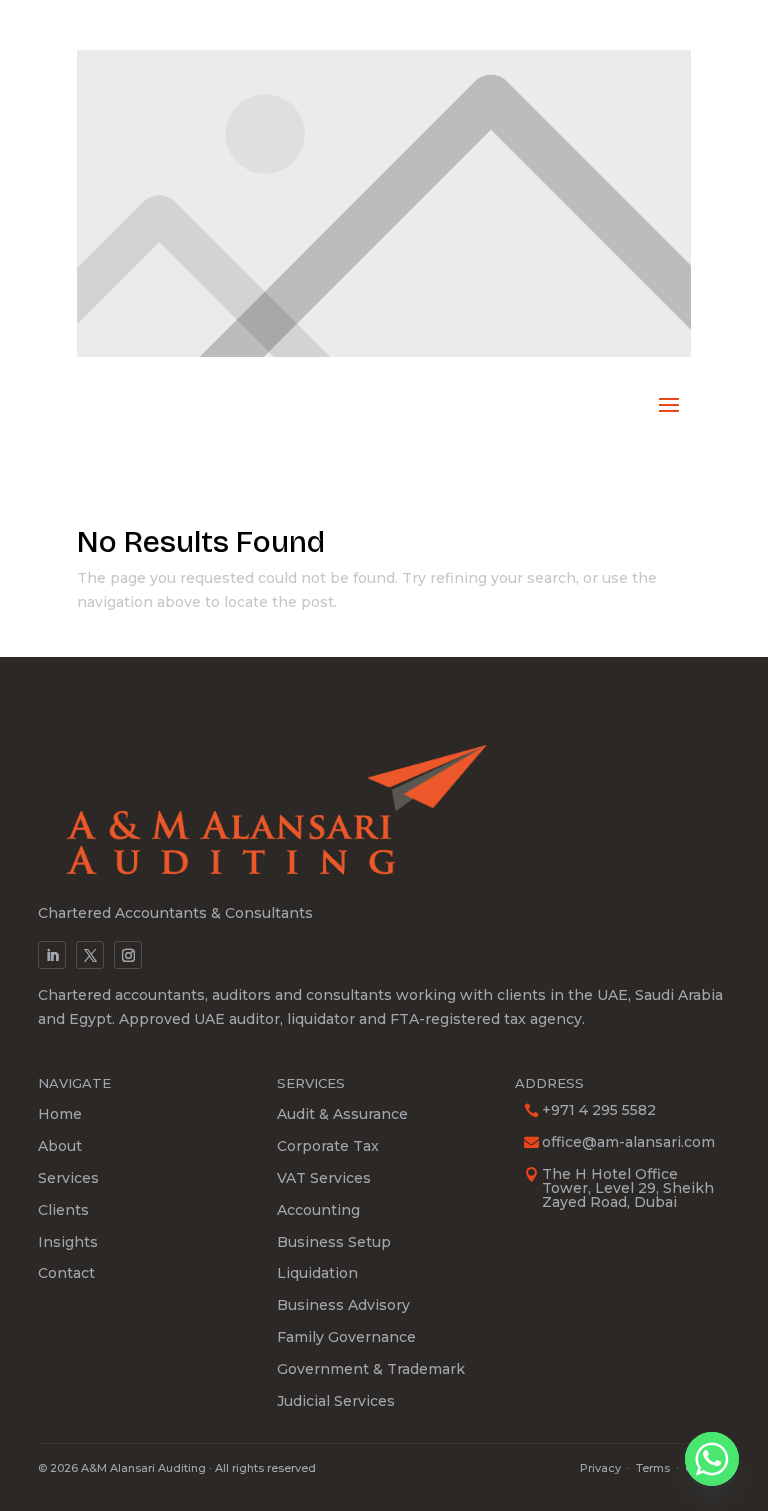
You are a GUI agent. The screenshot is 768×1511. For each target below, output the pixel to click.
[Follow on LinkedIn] (52, 955)
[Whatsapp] (712, 1459)
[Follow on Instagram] (128, 955)
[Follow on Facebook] (90, 955)
